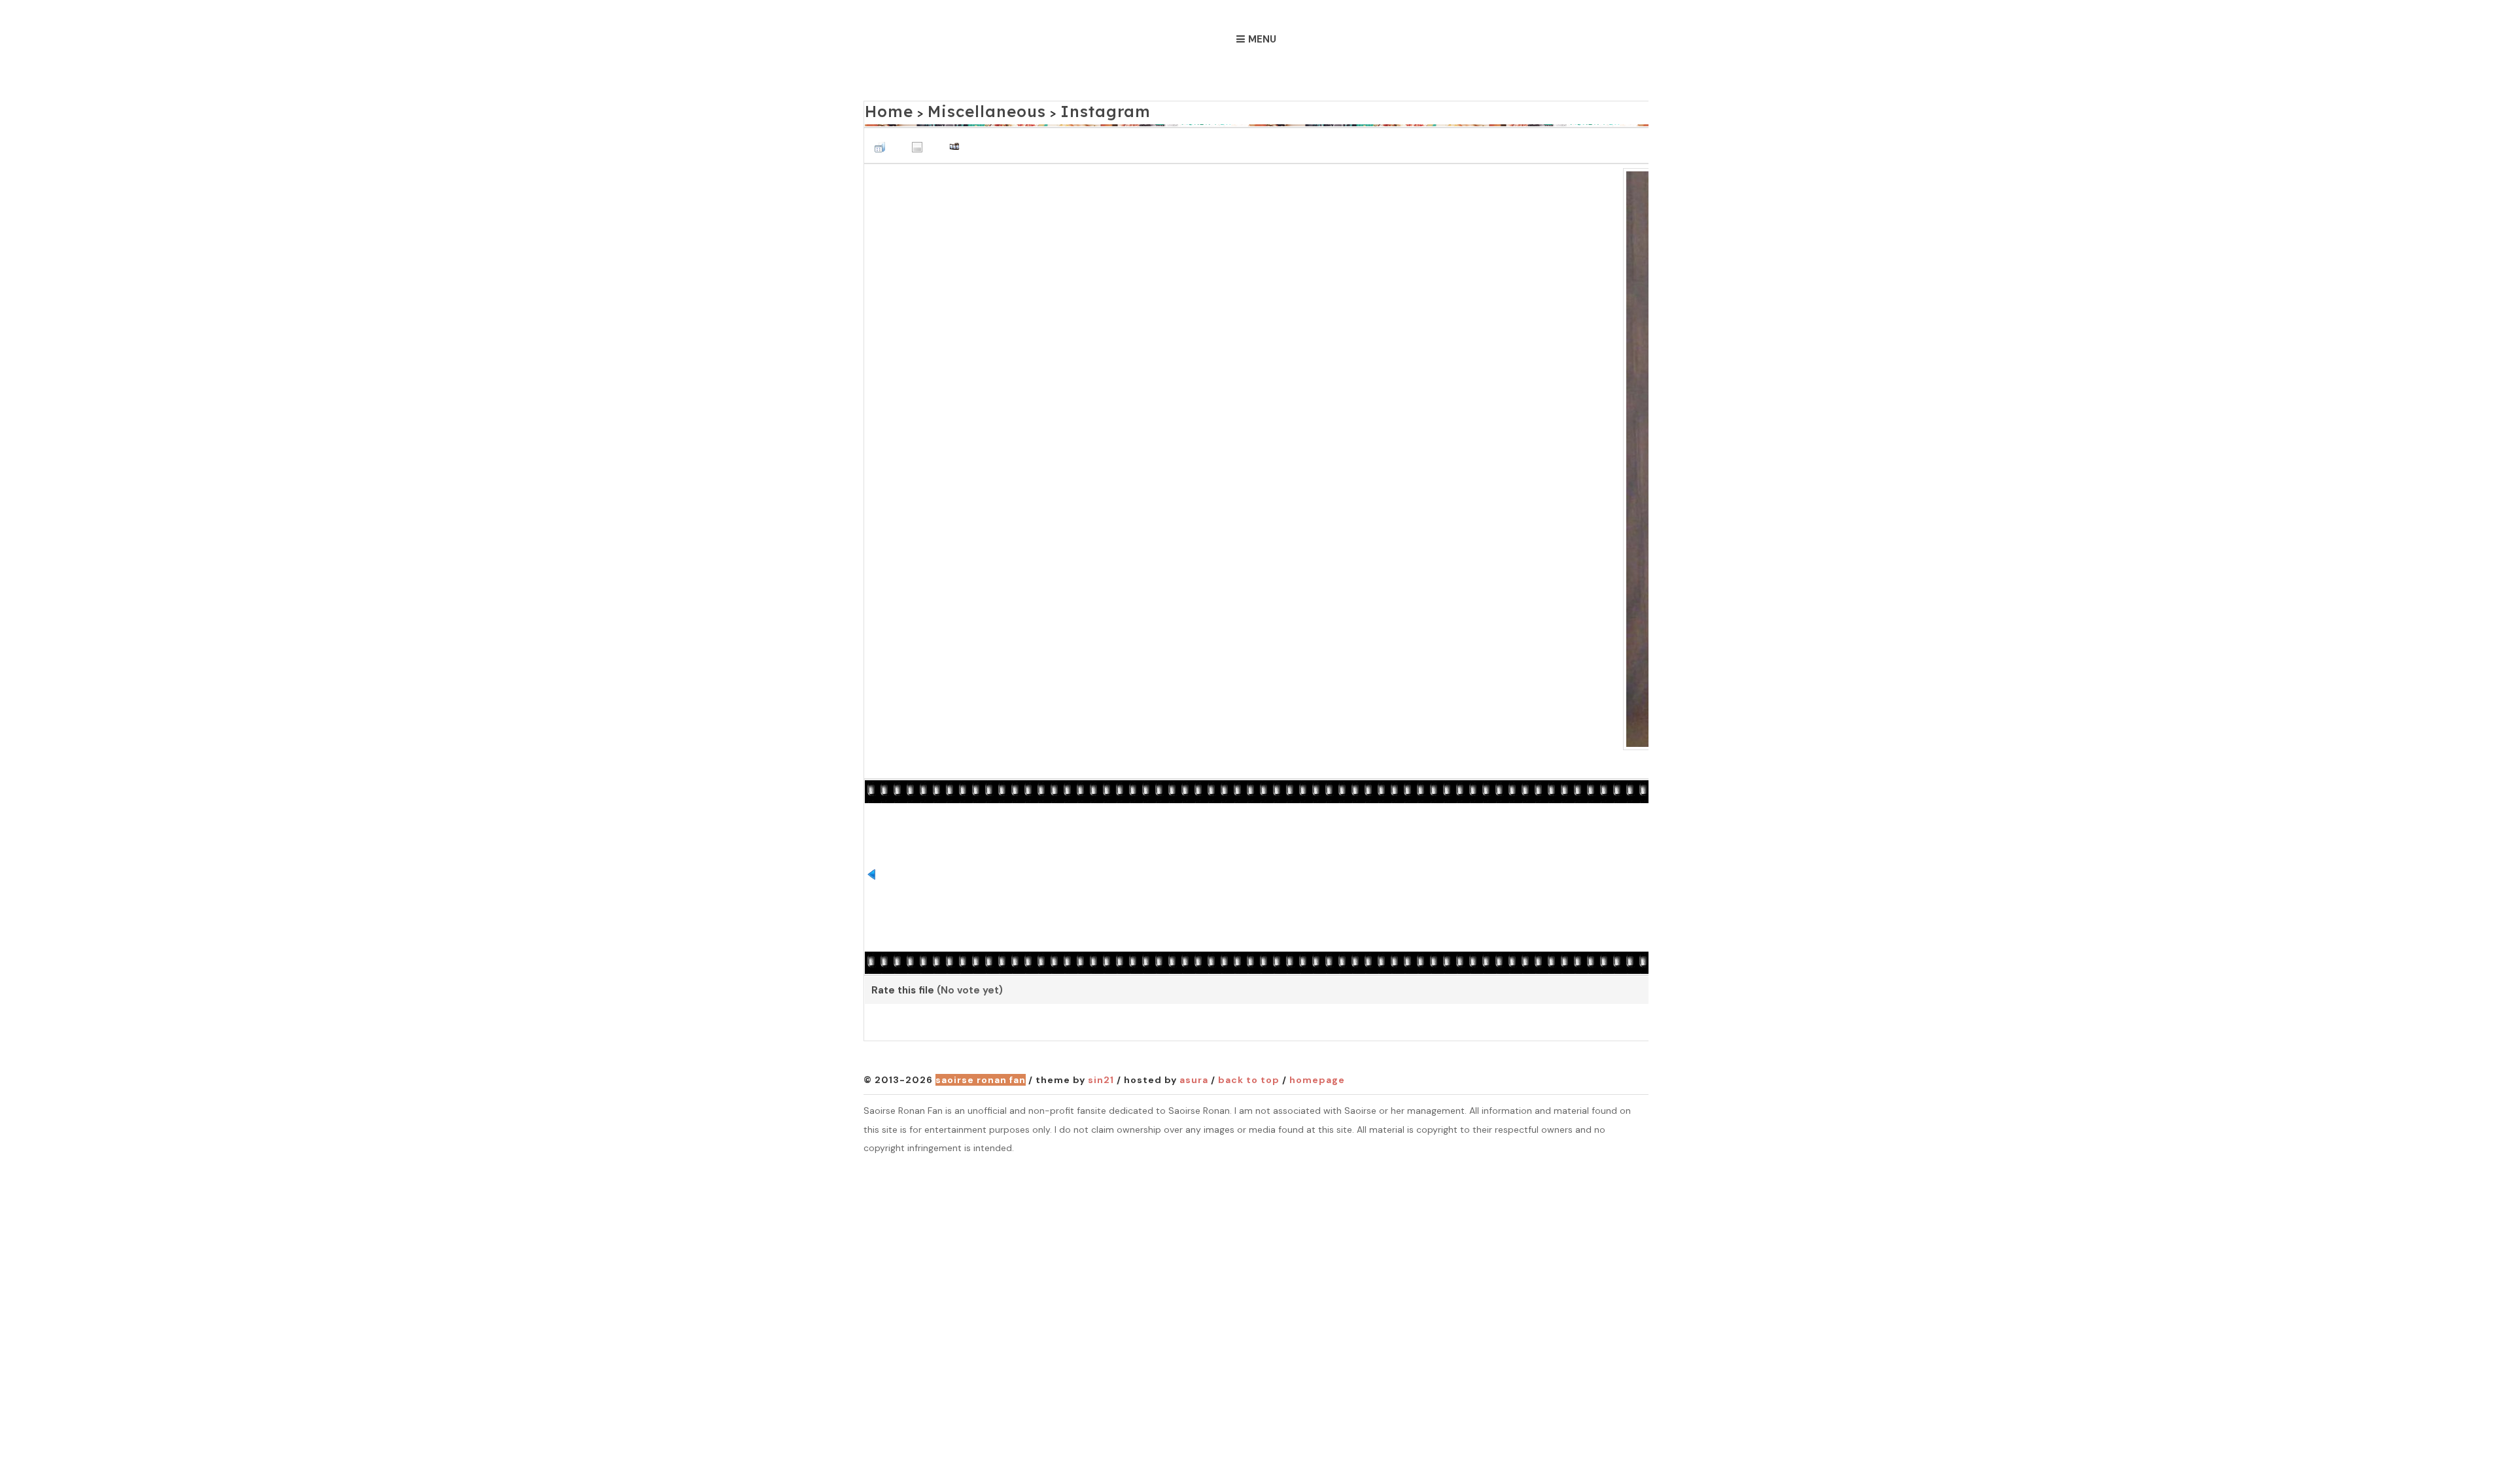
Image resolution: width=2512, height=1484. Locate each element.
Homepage (1317, 1077)
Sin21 (1101, 1077)
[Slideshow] (958, 140)
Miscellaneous (962, 109)
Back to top (1249, 1077)
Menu (1262, 39)
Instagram (1055, 109)
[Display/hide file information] (920, 140)
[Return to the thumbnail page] (883, 140)
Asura (1194, 1077)
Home (883, 109)
